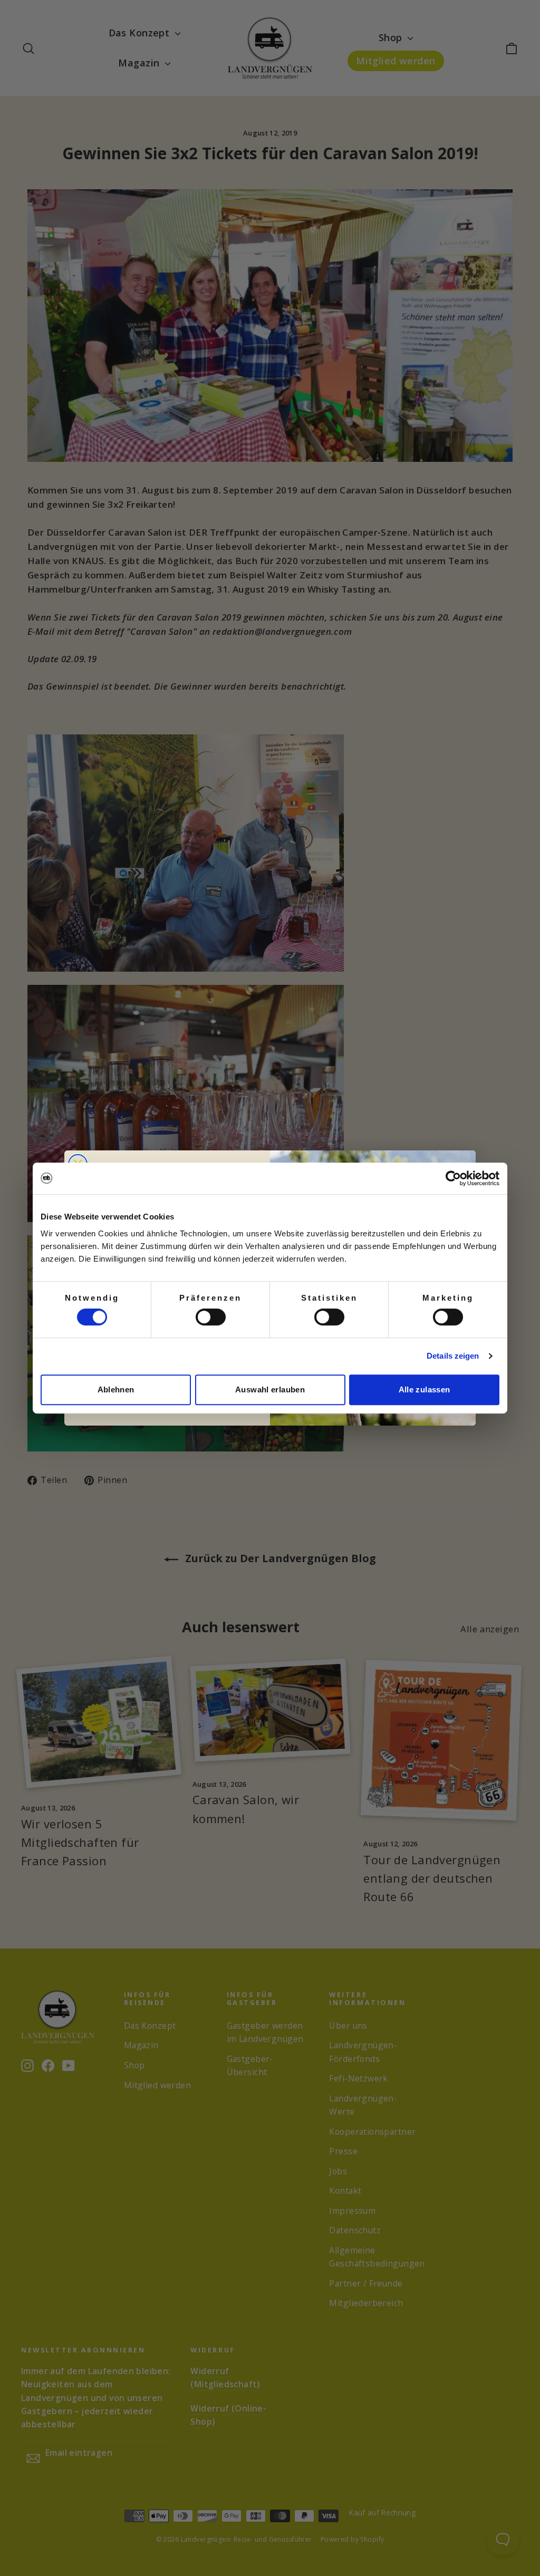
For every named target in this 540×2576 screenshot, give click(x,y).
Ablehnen (116, 1389)
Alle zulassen (425, 1389)
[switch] (211, 1317)
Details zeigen (453, 1356)
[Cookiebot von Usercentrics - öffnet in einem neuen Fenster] (453, 1178)
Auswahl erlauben (270, 1389)
